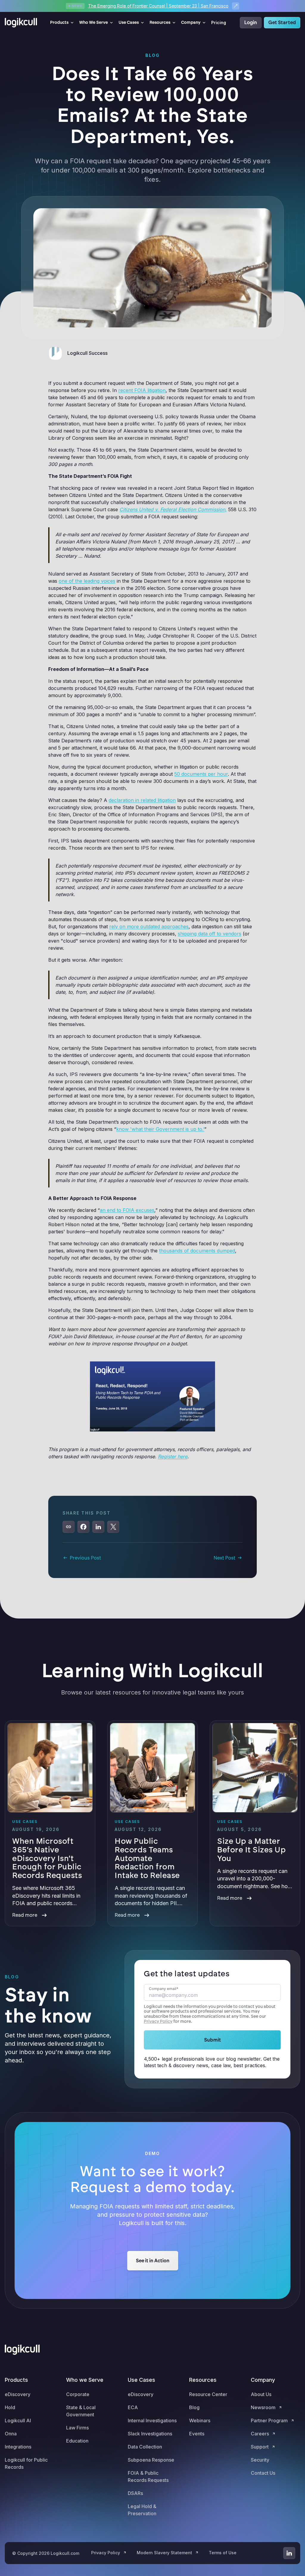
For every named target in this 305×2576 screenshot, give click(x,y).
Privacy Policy (158, 2021)
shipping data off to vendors (210, 934)
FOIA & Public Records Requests (148, 2476)
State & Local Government (81, 2411)
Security (260, 2460)
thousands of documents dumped (197, 1251)
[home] (23, 23)
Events (197, 2434)
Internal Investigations (152, 2420)
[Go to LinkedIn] (289, 2553)
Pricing (219, 22)
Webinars (200, 2420)
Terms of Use (223, 2553)
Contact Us (263, 2473)
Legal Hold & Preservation (142, 2510)
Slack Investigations (150, 2434)
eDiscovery (18, 2394)
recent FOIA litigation (142, 390)
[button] (62, 23)
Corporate (78, 2394)
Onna (11, 2434)
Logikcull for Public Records (26, 2463)
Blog (194, 2407)
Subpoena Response (151, 2460)
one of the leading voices (87, 581)
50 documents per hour (201, 774)
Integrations (18, 2447)
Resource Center (208, 2394)
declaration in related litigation (142, 800)
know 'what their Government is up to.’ (160, 1129)
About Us (261, 2394)
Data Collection (145, 2447)
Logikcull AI (18, 2420)
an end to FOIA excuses (127, 1210)
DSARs (135, 2493)
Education (77, 2441)
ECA (133, 2407)
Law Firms (77, 2428)
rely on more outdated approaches (149, 926)
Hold (10, 2407)
